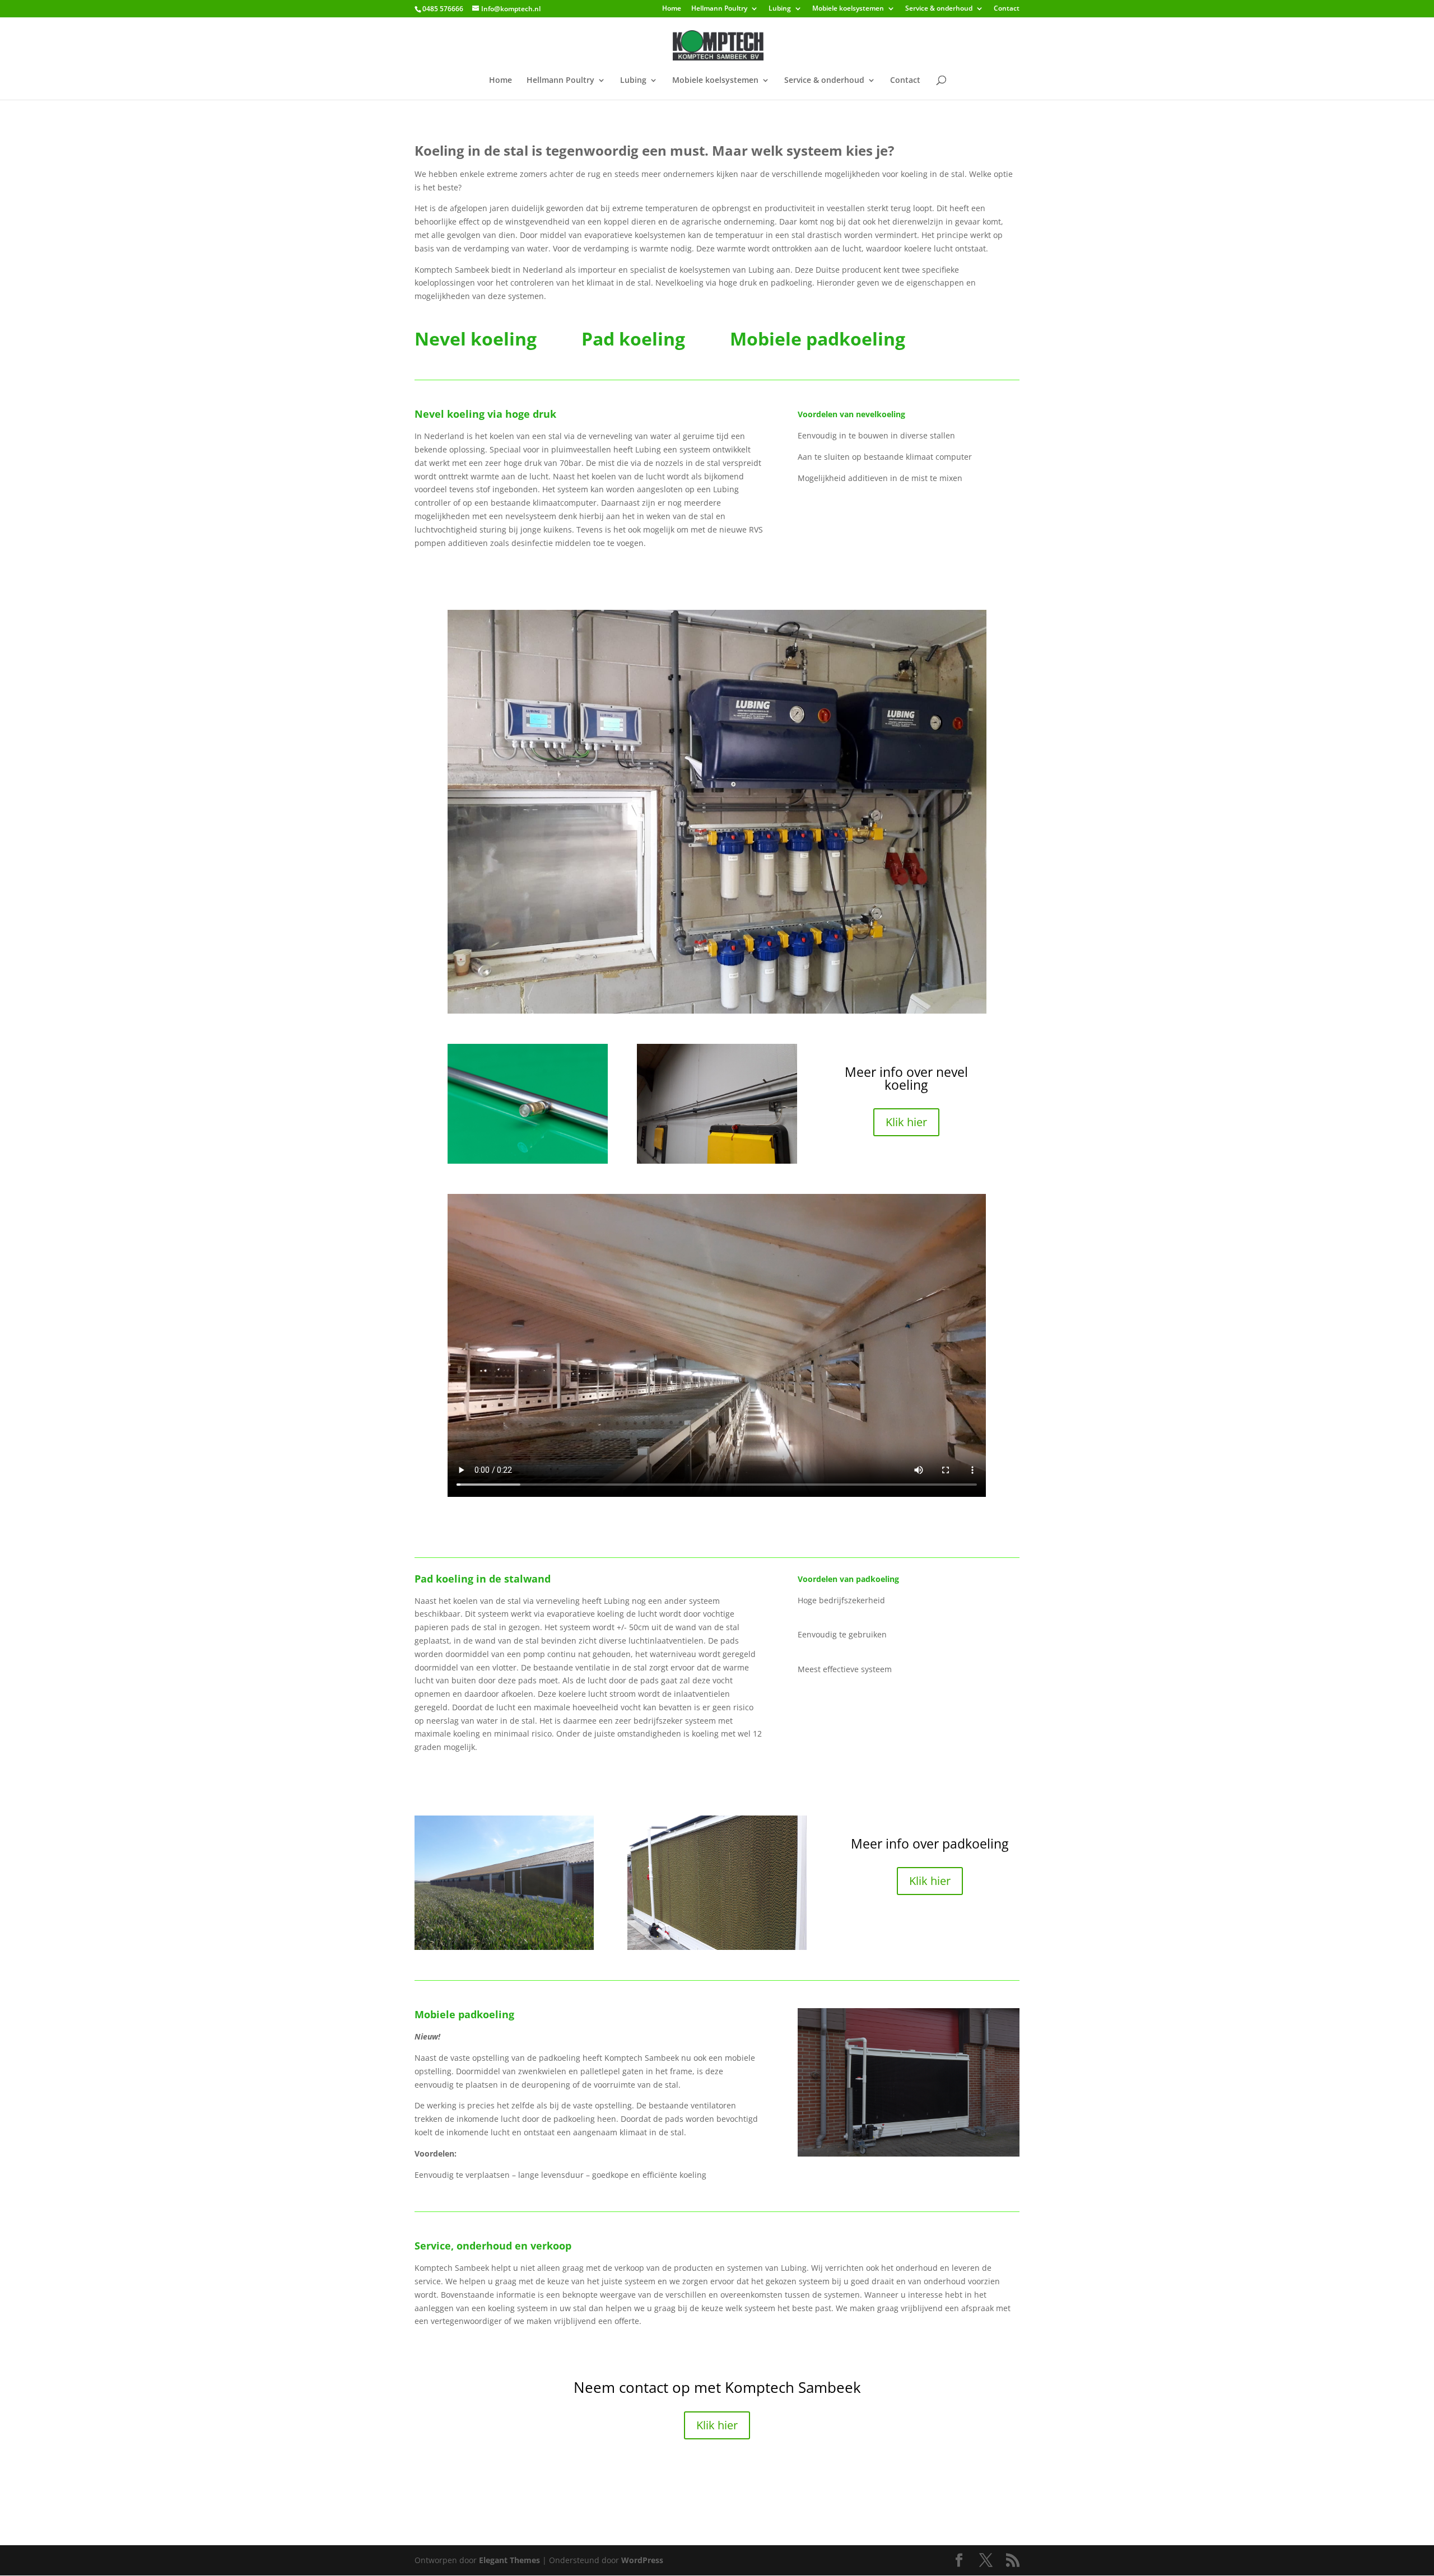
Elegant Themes (509, 2560)
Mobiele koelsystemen (848, 9)
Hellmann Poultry (719, 9)
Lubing (780, 9)
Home (672, 9)
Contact (1007, 9)
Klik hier (906, 1122)
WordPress (642, 2560)
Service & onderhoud (939, 9)
